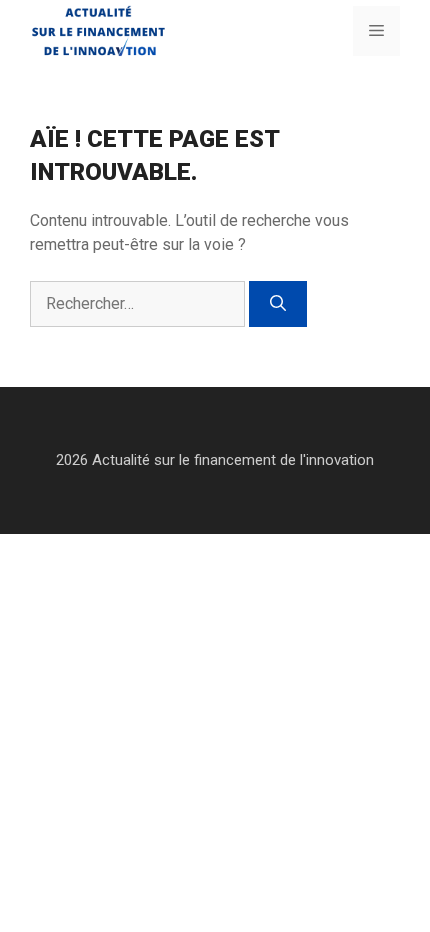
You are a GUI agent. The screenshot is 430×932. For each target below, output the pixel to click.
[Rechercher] (278, 304)
